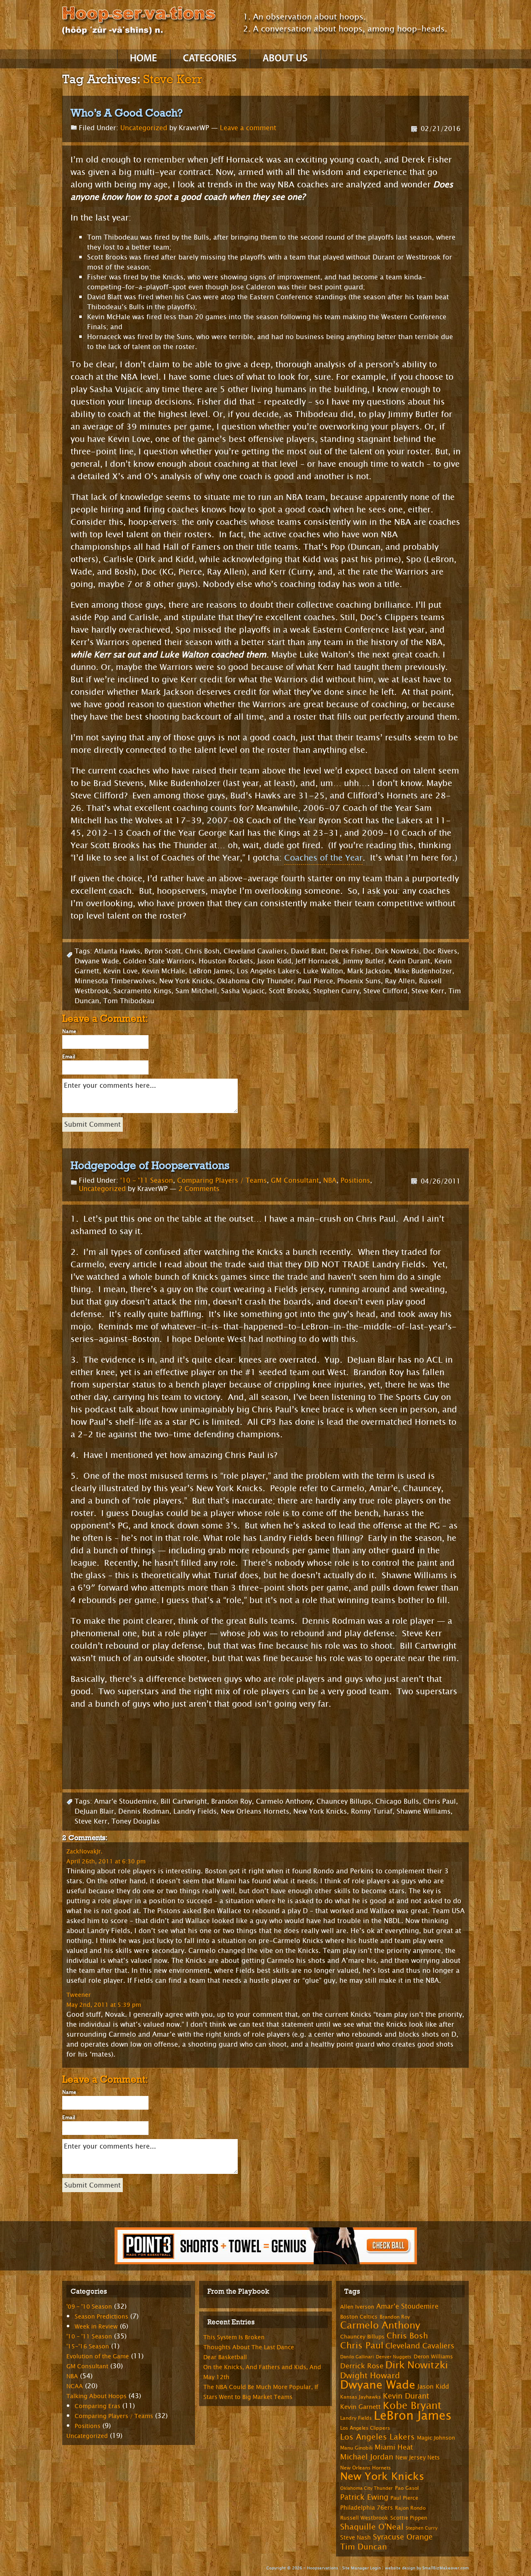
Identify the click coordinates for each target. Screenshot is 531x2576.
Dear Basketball (225, 2357)
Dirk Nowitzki (397, 951)
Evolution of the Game (98, 2356)
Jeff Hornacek (317, 961)
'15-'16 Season (88, 2347)
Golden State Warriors (159, 961)
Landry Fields (195, 1811)
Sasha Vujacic (243, 991)
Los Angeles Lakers (268, 971)
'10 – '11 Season (89, 2337)
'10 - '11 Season (147, 1180)
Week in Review (96, 2327)
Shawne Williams (424, 1811)
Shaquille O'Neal (372, 2527)
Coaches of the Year (323, 858)
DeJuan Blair (94, 1811)
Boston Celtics (359, 2317)
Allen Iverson (357, 2307)
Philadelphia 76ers (367, 2508)
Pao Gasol (407, 2488)
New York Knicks (186, 981)
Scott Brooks (289, 991)
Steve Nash (356, 2538)
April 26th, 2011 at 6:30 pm (106, 1861)
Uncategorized (144, 128)
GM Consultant (295, 1180)
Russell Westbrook (364, 2518)
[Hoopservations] (139, 22)
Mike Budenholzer (423, 971)
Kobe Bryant (412, 2406)
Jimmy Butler (364, 961)
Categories (210, 59)
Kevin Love (121, 971)
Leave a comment (248, 128)
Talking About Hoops (96, 2396)
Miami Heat (394, 2447)
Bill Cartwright (184, 1801)
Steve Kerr (428, 991)
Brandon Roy (231, 1801)
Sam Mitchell (196, 991)
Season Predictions (101, 2317)
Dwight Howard (370, 2376)
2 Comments (199, 1189)
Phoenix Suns (359, 981)
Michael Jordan (367, 2457)
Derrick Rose (362, 2366)
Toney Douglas (136, 1821)
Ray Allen (400, 981)
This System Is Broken (234, 2337)
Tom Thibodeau (129, 1001)
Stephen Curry (336, 991)
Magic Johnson (436, 2438)
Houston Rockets (226, 961)
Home (143, 59)
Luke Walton (323, 971)
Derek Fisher (350, 951)
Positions (355, 1180)
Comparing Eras (97, 2406)
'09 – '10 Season (89, 2307)
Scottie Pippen (409, 2518)
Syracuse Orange (403, 2537)
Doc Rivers (440, 951)
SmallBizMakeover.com (446, 2568)
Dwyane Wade (97, 961)
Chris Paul (440, 1801)
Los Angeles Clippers (365, 2428)
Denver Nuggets (394, 2357)
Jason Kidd (274, 961)
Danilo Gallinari (357, 2357)
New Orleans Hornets (255, 1811)
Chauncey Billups (344, 1801)
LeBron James (211, 971)
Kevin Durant (409, 961)
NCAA (75, 2386)
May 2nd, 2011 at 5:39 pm (104, 2005)
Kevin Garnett (360, 2407)
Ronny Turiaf (372, 1811)
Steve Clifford (385, 991)
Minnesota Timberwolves (115, 981)
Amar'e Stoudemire (125, 1801)
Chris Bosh (202, 951)
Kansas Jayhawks (360, 2397)
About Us (285, 59)
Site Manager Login (362, 2568)
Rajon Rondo (410, 2508)
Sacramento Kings (142, 991)
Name (69, 1031)
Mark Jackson (369, 971)
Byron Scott (163, 951)
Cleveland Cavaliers (255, 951)
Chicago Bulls (397, 1801)
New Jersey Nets (418, 2458)
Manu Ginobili (356, 2448)
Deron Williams (433, 2357)
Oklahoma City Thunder (255, 981)
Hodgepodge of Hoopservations (150, 1165)
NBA (330, 1180)
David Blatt (308, 951)
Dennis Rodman (144, 1811)
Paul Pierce (315, 981)
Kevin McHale (163, 971)
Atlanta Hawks (117, 951)
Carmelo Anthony (284, 1801)
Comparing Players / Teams (222, 1180)
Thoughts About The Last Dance (249, 2347)
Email (69, 1057)
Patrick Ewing (364, 2497)
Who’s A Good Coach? (127, 113)
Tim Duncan (364, 2547)
